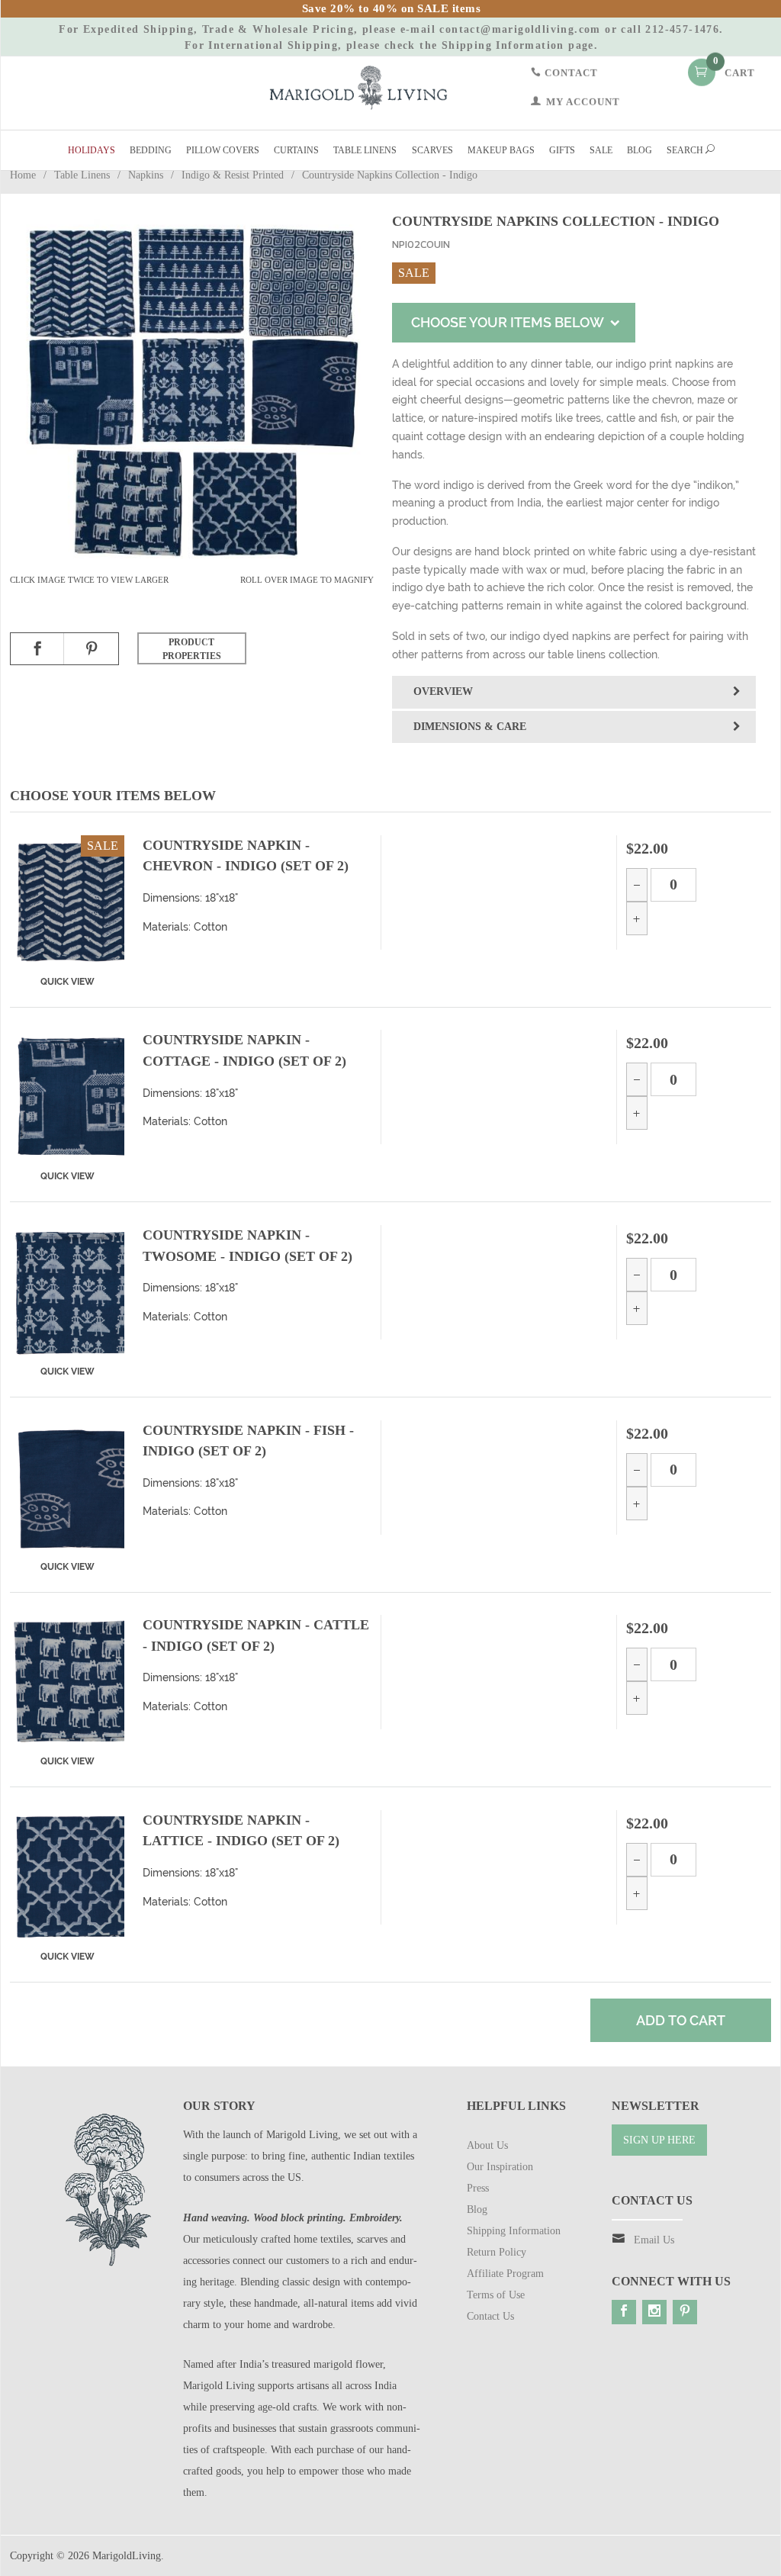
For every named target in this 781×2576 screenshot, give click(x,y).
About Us (487, 2145)
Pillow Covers (223, 150)
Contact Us (490, 2316)
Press (478, 2188)
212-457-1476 (682, 29)
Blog (640, 150)
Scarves (432, 150)
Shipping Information (503, 45)
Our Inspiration (500, 2167)
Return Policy (497, 2252)
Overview (443, 691)
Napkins (146, 175)
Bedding (151, 150)
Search (686, 150)
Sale (601, 150)
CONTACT (570, 72)
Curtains (296, 150)
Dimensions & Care (470, 727)
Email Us (654, 2240)
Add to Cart (681, 2020)
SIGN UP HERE (659, 2140)
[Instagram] (654, 2312)
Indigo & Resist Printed (233, 175)
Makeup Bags (501, 150)
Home (23, 175)
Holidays (92, 150)
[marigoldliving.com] (358, 87)
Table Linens (365, 150)
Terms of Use (496, 2295)
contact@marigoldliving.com (520, 29)
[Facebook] (624, 2312)
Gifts (562, 150)
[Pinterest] (685, 2312)
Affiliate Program (505, 2274)
